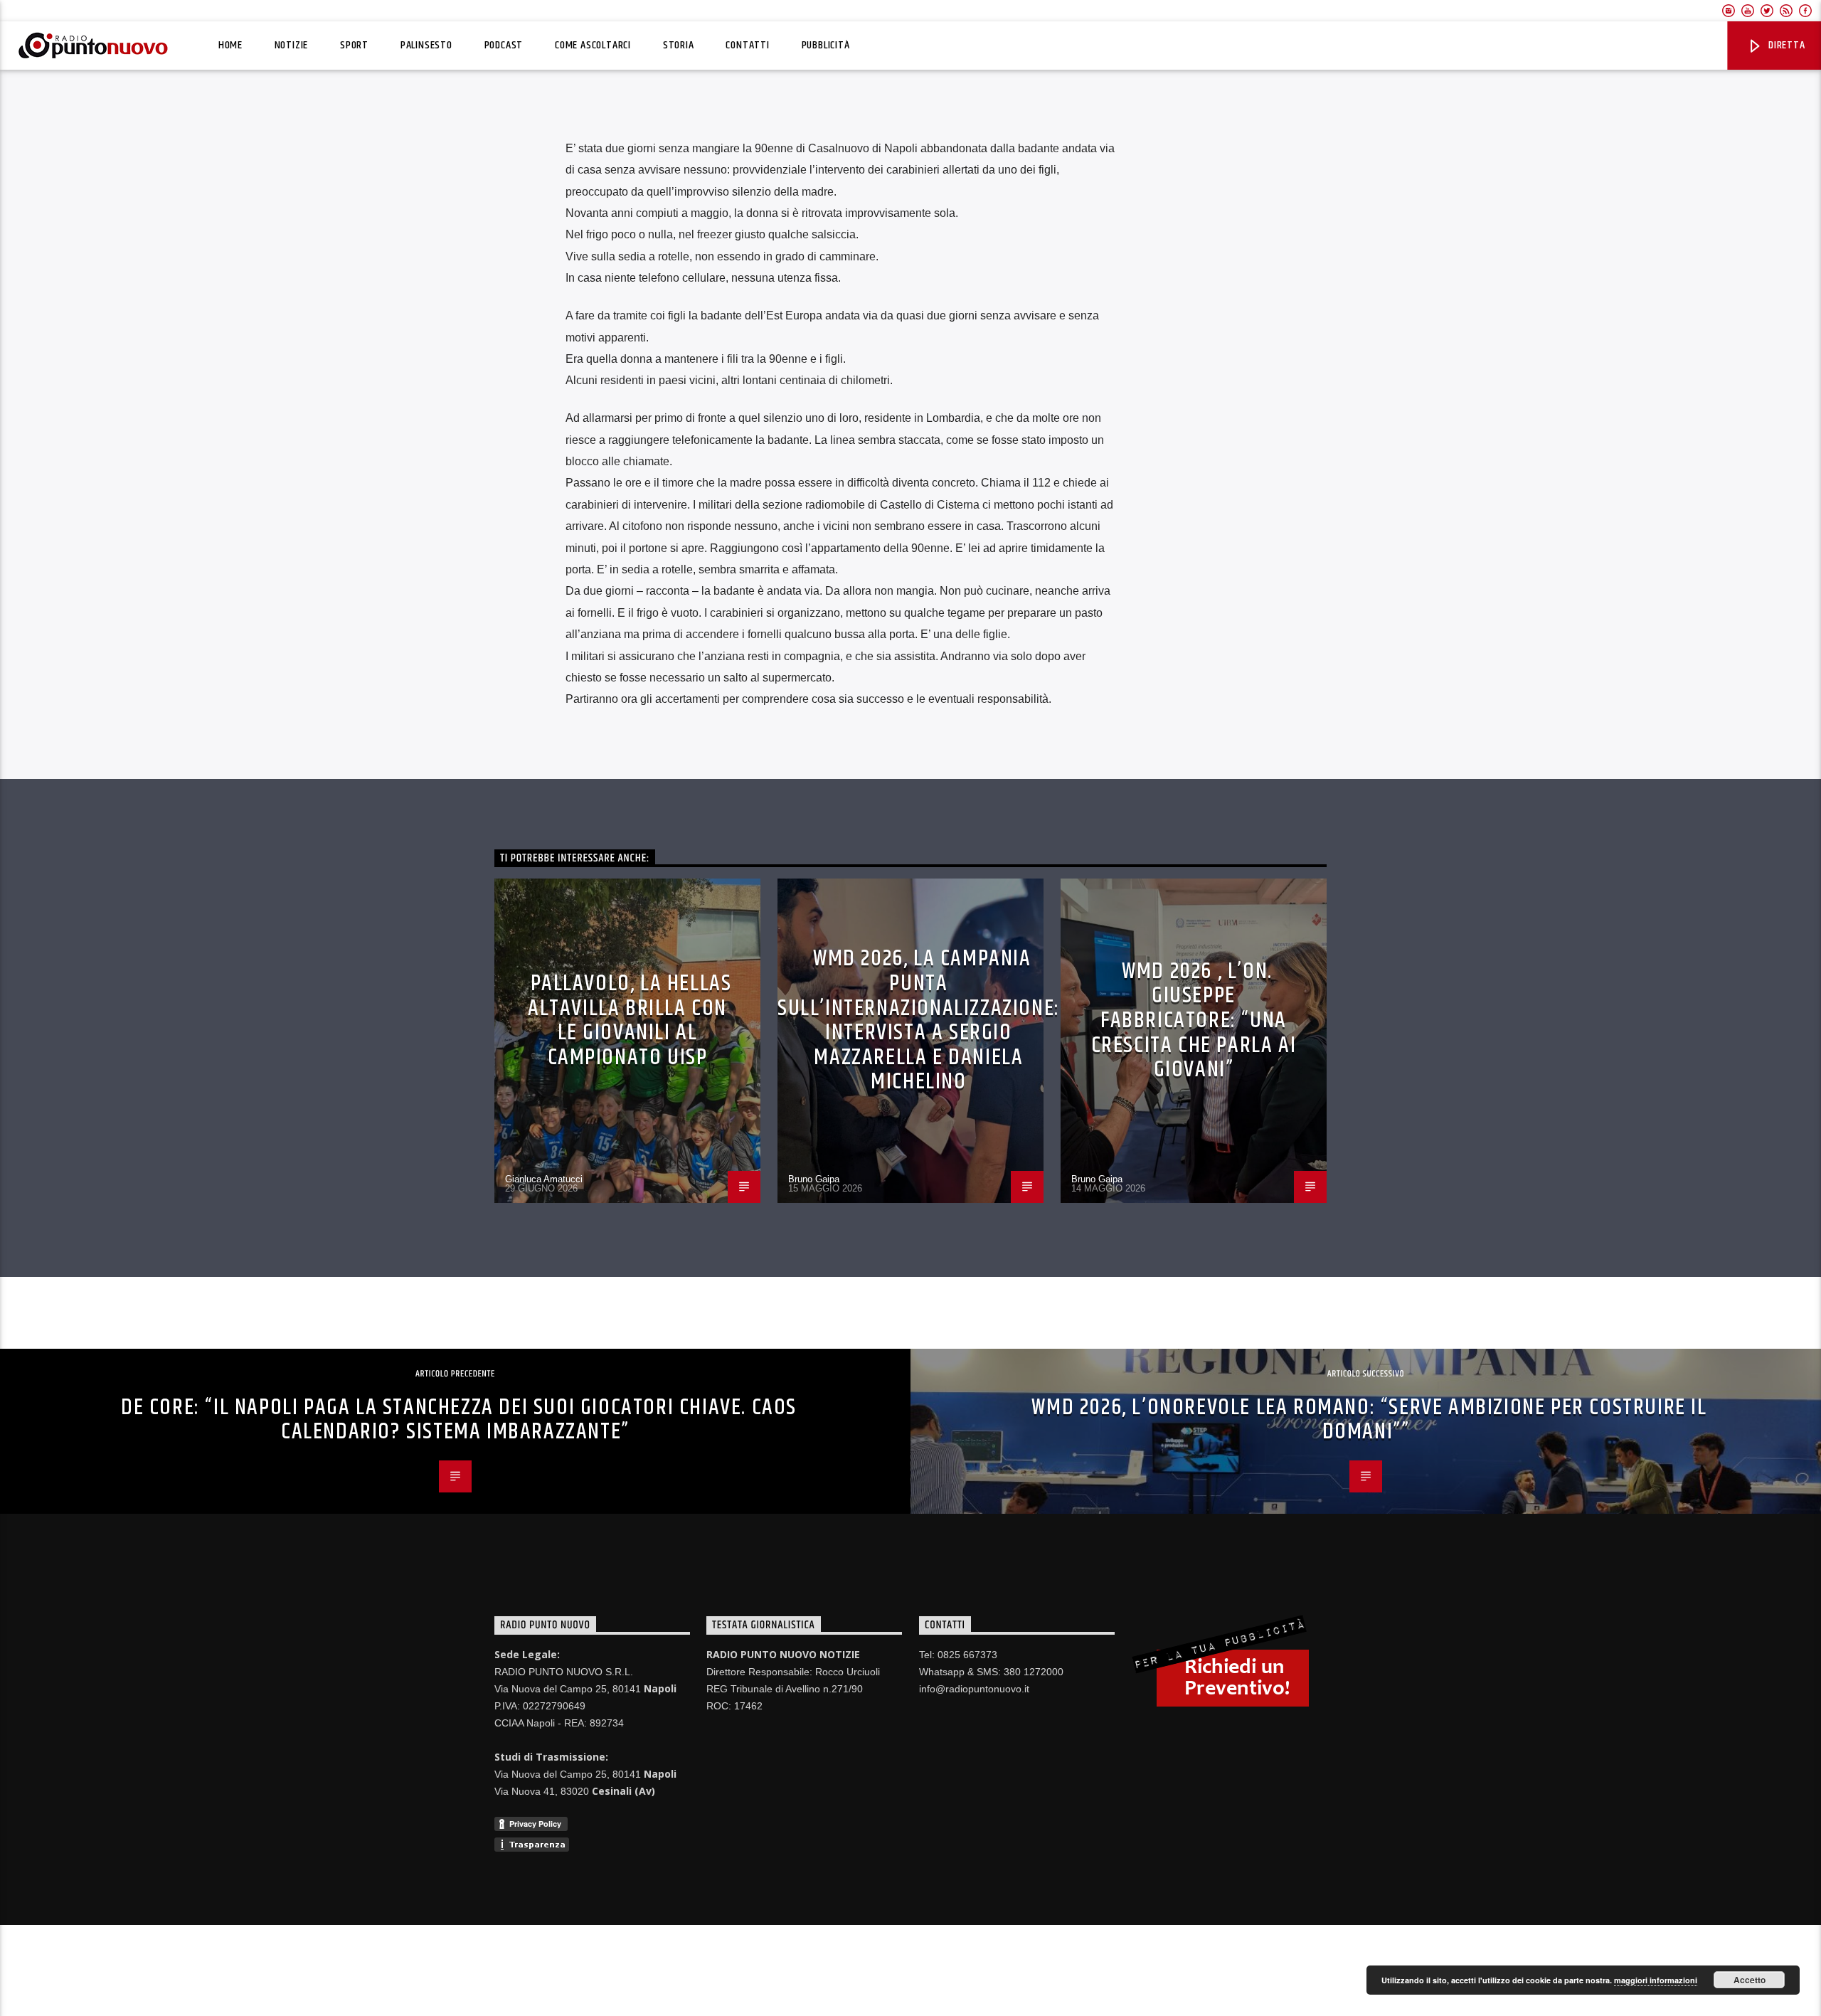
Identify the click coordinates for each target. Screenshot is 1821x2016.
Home (230, 45)
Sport (354, 45)
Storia (679, 45)
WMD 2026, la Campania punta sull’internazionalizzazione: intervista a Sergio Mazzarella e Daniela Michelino (919, 1020)
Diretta (1785, 45)
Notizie (292, 45)
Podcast (504, 45)
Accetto (1750, 1980)
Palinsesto (426, 45)
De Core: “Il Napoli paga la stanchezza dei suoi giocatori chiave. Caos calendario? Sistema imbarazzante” (459, 1420)
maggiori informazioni (1656, 1980)
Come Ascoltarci (593, 45)
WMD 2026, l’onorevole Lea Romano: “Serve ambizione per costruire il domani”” (1369, 1420)
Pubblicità (826, 45)
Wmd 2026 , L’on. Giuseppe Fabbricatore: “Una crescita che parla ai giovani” (1194, 1020)
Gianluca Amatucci (544, 1179)
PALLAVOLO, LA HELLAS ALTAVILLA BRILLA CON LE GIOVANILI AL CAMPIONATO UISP (630, 1020)
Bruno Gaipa (814, 1179)
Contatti (747, 45)
